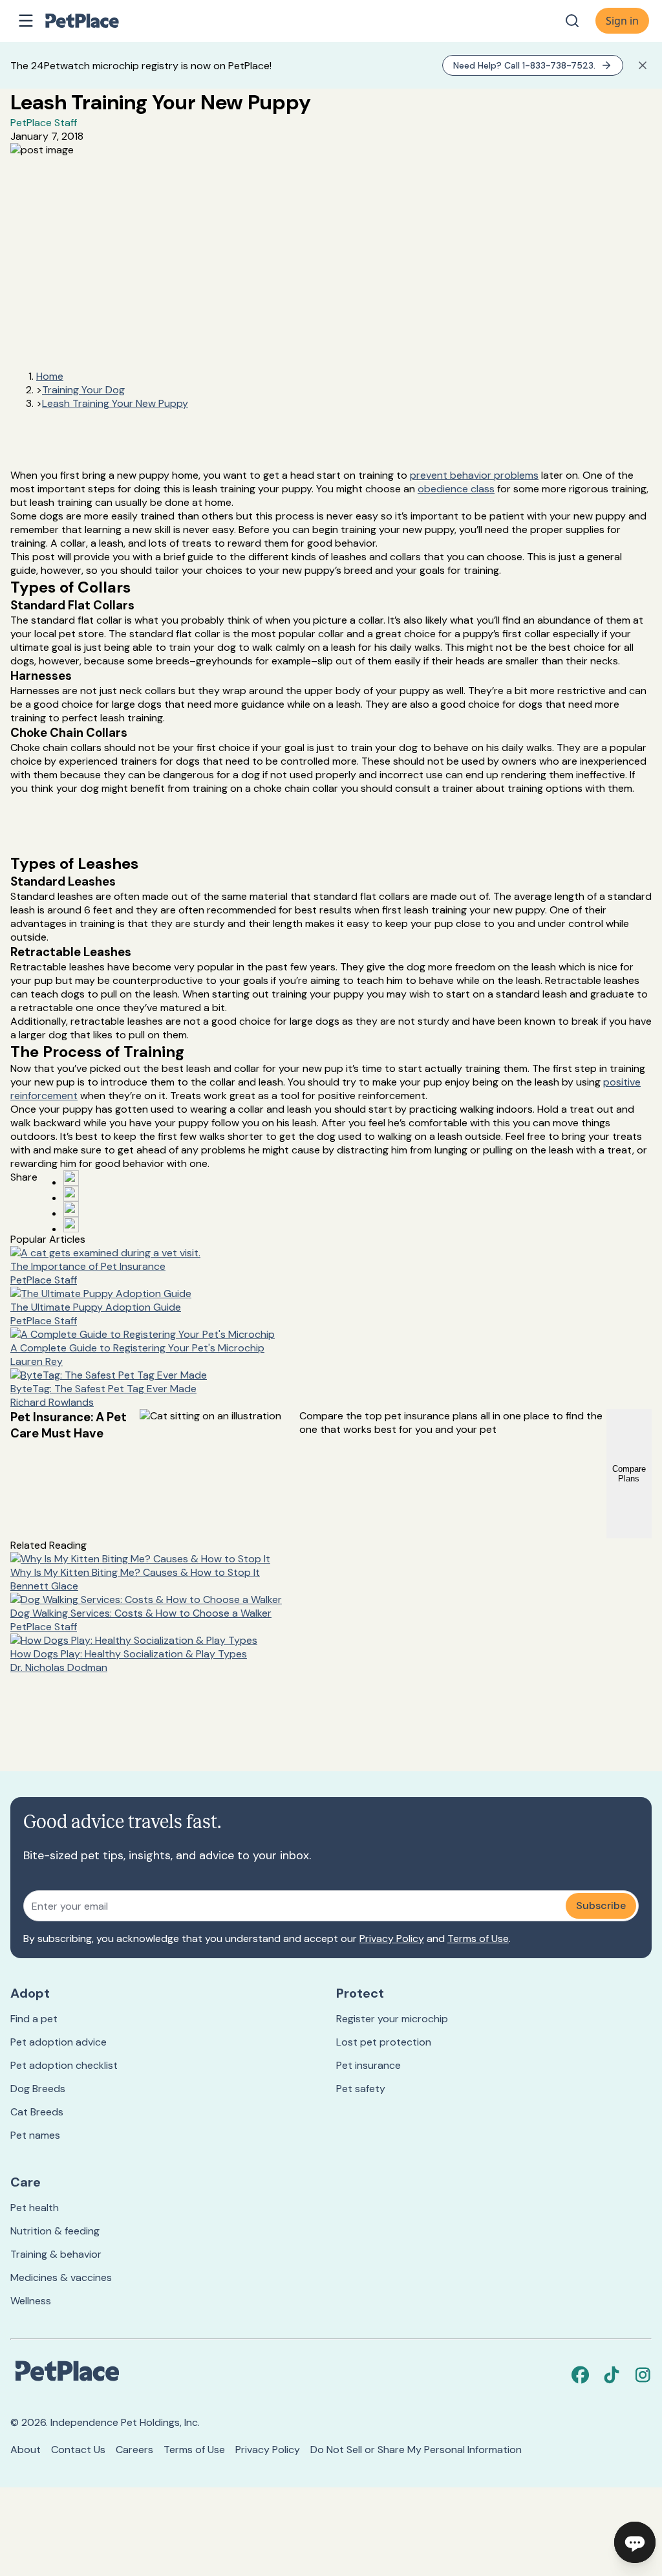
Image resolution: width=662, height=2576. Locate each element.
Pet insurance (368, 2065)
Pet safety (361, 2089)
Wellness (31, 2301)
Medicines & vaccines (61, 2277)
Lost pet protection (384, 2042)
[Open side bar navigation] (26, 21)
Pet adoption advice (59, 2042)
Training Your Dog (83, 390)
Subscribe (601, 1905)
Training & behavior (56, 2254)
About (26, 2450)
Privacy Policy (392, 1938)
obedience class (456, 489)
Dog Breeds (38, 2089)
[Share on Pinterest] (71, 1194)
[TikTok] (612, 2375)
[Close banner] (643, 65)
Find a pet (34, 2019)
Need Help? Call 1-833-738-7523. (524, 65)
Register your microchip (392, 2019)
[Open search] (572, 21)
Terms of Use (478, 1938)
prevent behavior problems (474, 475)
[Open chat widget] (635, 2542)
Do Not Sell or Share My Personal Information (416, 2450)
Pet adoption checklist (64, 2065)
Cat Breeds (37, 2112)
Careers (134, 2450)
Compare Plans (629, 1474)
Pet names (35, 2135)
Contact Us (78, 2450)
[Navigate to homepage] (96, 21)
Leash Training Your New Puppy (115, 403)
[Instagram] (643, 2375)
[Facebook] (581, 2375)
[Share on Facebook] (71, 1178)
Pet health (35, 2208)
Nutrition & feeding (55, 2231)
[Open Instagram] (71, 1209)
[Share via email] (71, 1225)
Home (50, 376)
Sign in (622, 21)
